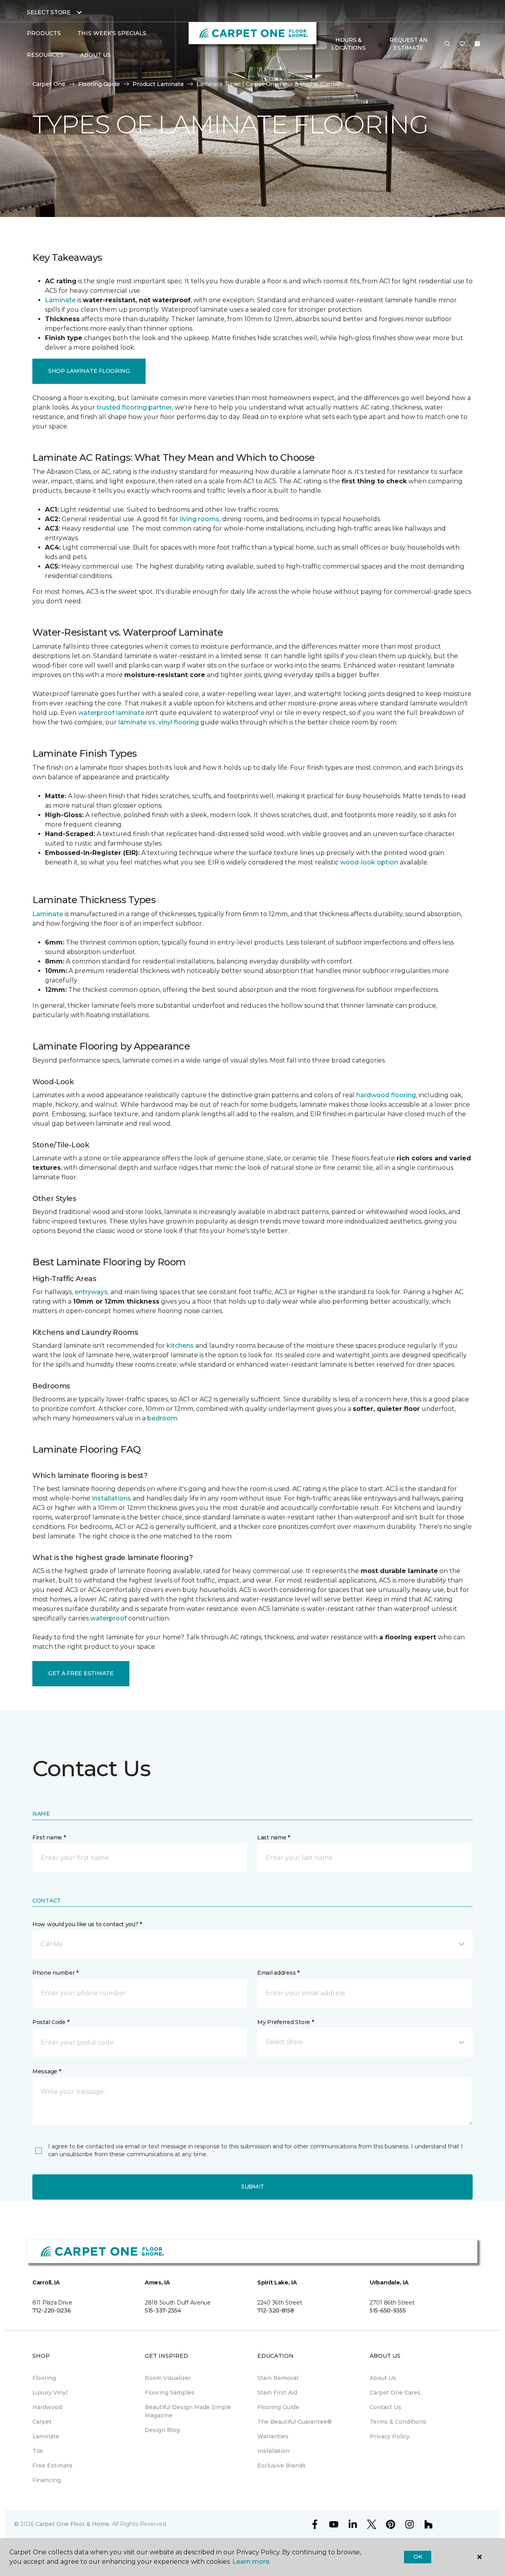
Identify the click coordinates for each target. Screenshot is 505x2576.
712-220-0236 (52, 2310)
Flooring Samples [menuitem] (170, 2393)
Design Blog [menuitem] (162, 2430)
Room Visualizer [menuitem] (168, 2378)
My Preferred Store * (285, 2022)
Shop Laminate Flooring (89, 371)
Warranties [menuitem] (273, 2436)
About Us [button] (95, 55)
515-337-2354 (163, 2310)
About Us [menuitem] (383, 2378)
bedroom (162, 1418)
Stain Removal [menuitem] (278, 2378)
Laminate (60, 300)
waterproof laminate (111, 713)
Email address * (278, 1973)
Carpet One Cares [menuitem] (395, 2393)
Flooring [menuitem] (44, 2378)
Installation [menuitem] (273, 2451)
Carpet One (49, 84)
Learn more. (252, 2562)
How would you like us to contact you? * (87, 1924)
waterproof (108, 1618)
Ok (418, 2557)
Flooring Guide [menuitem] (278, 2407)
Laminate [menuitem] (46, 2436)
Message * (47, 2071)
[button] (447, 44)
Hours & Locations (348, 44)
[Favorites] (462, 44)
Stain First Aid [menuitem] (277, 2393)
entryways (91, 1292)
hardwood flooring (386, 1095)
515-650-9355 (388, 2310)
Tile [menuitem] (38, 2451)
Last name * (274, 1837)
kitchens (180, 1346)
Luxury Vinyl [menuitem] (50, 2393)
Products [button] (44, 33)
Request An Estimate (408, 44)
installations (111, 1498)
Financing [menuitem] (47, 2480)
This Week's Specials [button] (112, 33)
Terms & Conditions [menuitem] (398, 2422)
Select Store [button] (49, 12)
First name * (49, 1837)
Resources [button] (45, 55)
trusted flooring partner (134, 407)
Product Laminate (158, 84)
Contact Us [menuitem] (385, 2407)
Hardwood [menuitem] (47, 2407)
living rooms (200, 519)
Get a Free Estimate (81, 1673)
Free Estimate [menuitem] (52, 2466)
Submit (252, 2187)
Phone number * (55, 1973)
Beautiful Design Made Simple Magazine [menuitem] (188, 2411)
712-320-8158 (276, 2310)
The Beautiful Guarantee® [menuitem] (295, 2422)
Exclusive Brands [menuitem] (281, 2466)
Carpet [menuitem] (42, 2422)
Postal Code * (51, 2022)
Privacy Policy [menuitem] (390, 2436)
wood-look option (369, 862)
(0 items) (477, 44)
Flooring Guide (99, 84)
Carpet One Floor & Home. (73, 2524)
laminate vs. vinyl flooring (159, 722)
